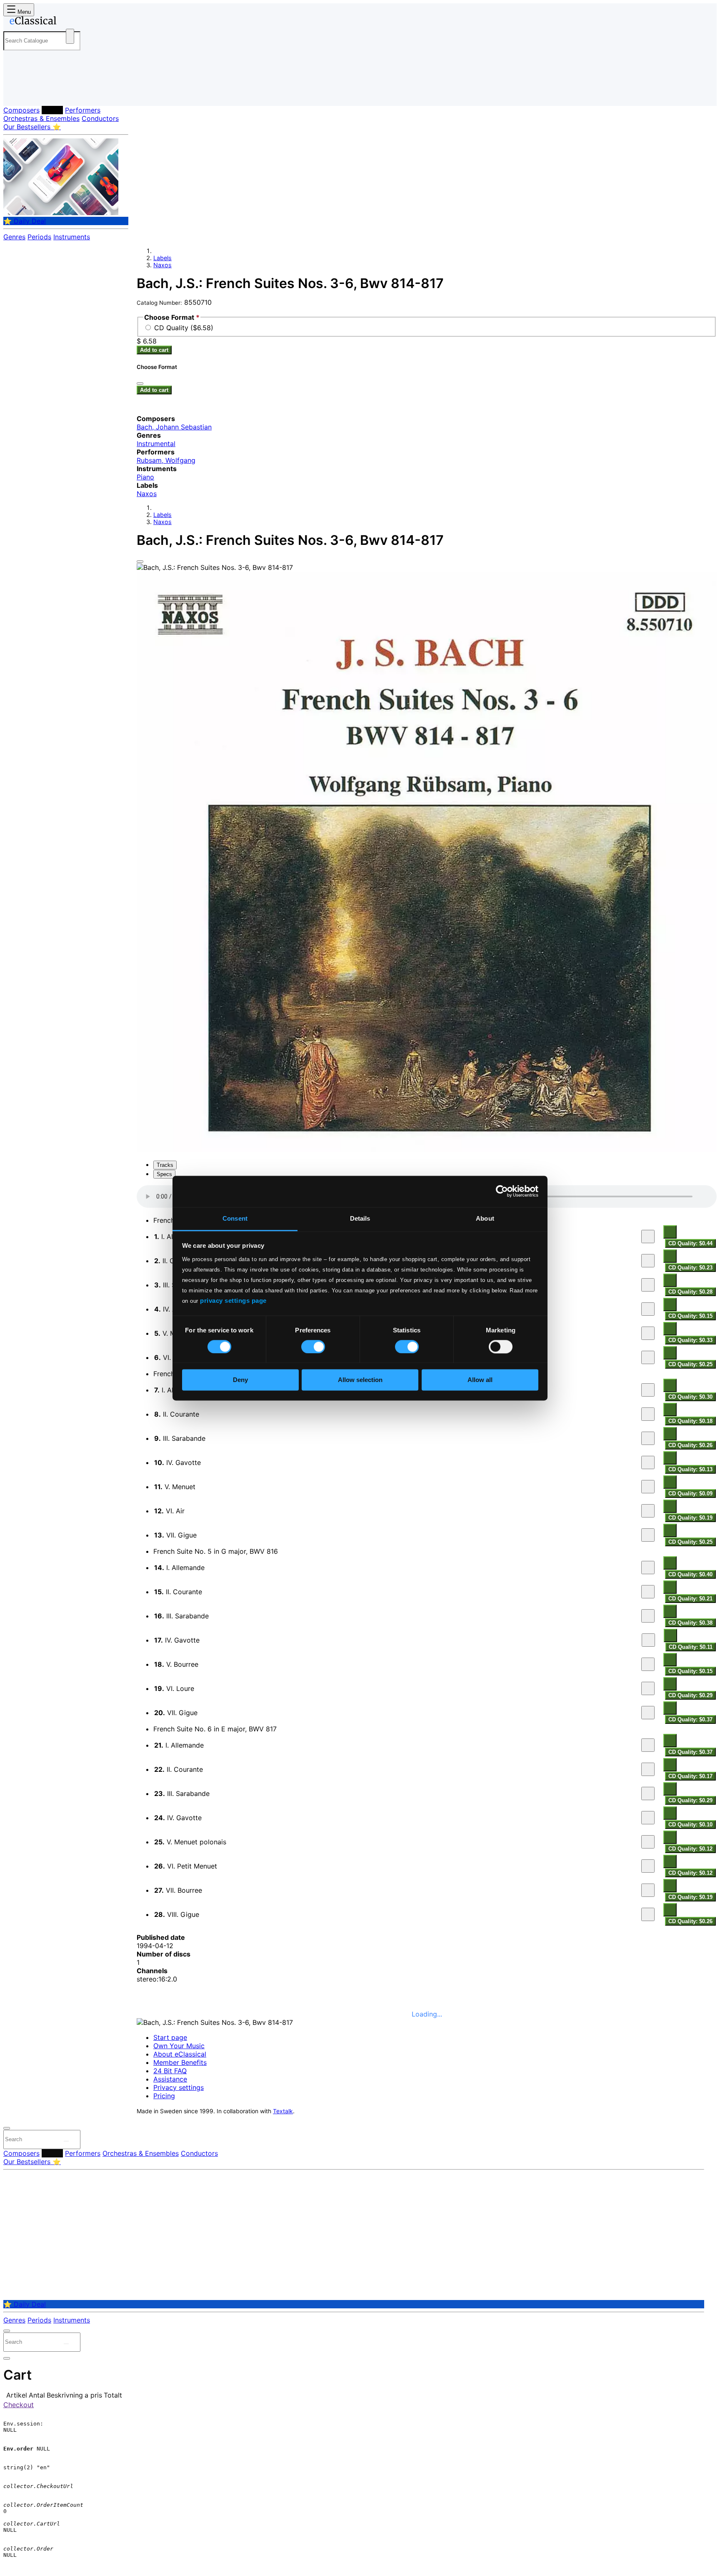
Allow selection (360, 1380)
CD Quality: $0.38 (690, 1623)
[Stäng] (140, 384)
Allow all (480, 1380)
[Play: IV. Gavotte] (648, 1462)
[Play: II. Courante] (648, 1261)
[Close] (140, 562)
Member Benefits (180, 2062)
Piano (145, 477)
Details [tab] (360, 1218)
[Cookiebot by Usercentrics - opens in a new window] (502, 1191)
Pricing (164, 2096)
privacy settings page (233, 1301)
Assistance (170, 2079)
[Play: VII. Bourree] (648, 1890)
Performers (83, 110)
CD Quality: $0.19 (690, 1518)
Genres (14, 237)
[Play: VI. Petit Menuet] (648, 1866)
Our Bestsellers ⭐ (32, 127)
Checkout (19, 2405)
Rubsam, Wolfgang (166, 460)
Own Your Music (179, 2046)
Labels (52, 110)
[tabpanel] (427, 1556)
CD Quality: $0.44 (690, 1243)
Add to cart (154, 350)
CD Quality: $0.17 (690, 1776)
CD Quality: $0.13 (690, 1469)
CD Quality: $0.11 (691, 1647)
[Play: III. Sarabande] (648, 1285)
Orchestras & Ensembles (41, 118)
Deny (240, 1380)
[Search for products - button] (70, 36)
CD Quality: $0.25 (690, 1364)
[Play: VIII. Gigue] (648, 1914)
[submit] (66, 2141)
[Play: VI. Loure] (648, 1688)
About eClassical (180, 2054)
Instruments (72, 237)
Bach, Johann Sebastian (174, 427)
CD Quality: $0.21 (690, 1599)
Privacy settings (179, 2087)
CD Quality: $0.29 (690, 1695)
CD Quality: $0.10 (690, 1825)
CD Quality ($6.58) (184, 328)
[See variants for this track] (670, 1232)
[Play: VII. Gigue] (648, 1535)
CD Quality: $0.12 (690, 1849)
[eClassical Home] (70, 22)
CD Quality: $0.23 (690, 1268)
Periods (39, 237)
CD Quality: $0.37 (690, 1719)
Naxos (162, 265)
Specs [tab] (164, 1174)
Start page (170, 2037)
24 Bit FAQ (170, 2071)
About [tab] (485, 1218)
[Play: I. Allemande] (648, 1237)
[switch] (313, 1347)
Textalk (283, 2111)
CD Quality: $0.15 (690, 1316)
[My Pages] (18, 93)
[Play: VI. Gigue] (648, 1357)
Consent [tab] (235, 1218)
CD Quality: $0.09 (690, 1494)
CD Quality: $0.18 (690, 1421)
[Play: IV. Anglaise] (648, 1309)
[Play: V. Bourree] (648, 1664)
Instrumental (156, 444)
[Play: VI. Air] (648, 1511)
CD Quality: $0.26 (690, 1445)
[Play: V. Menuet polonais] (648, 1842)
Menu (23, 12)
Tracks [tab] (165, 1165)
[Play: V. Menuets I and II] (648, 1333)
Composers (21, 110)
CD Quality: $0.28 (690, 1292)
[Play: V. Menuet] (648, 1487)
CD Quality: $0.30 (690, 1397)
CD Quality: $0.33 (690, 1340)
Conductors (100, 118)
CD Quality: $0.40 (690, 1574)
